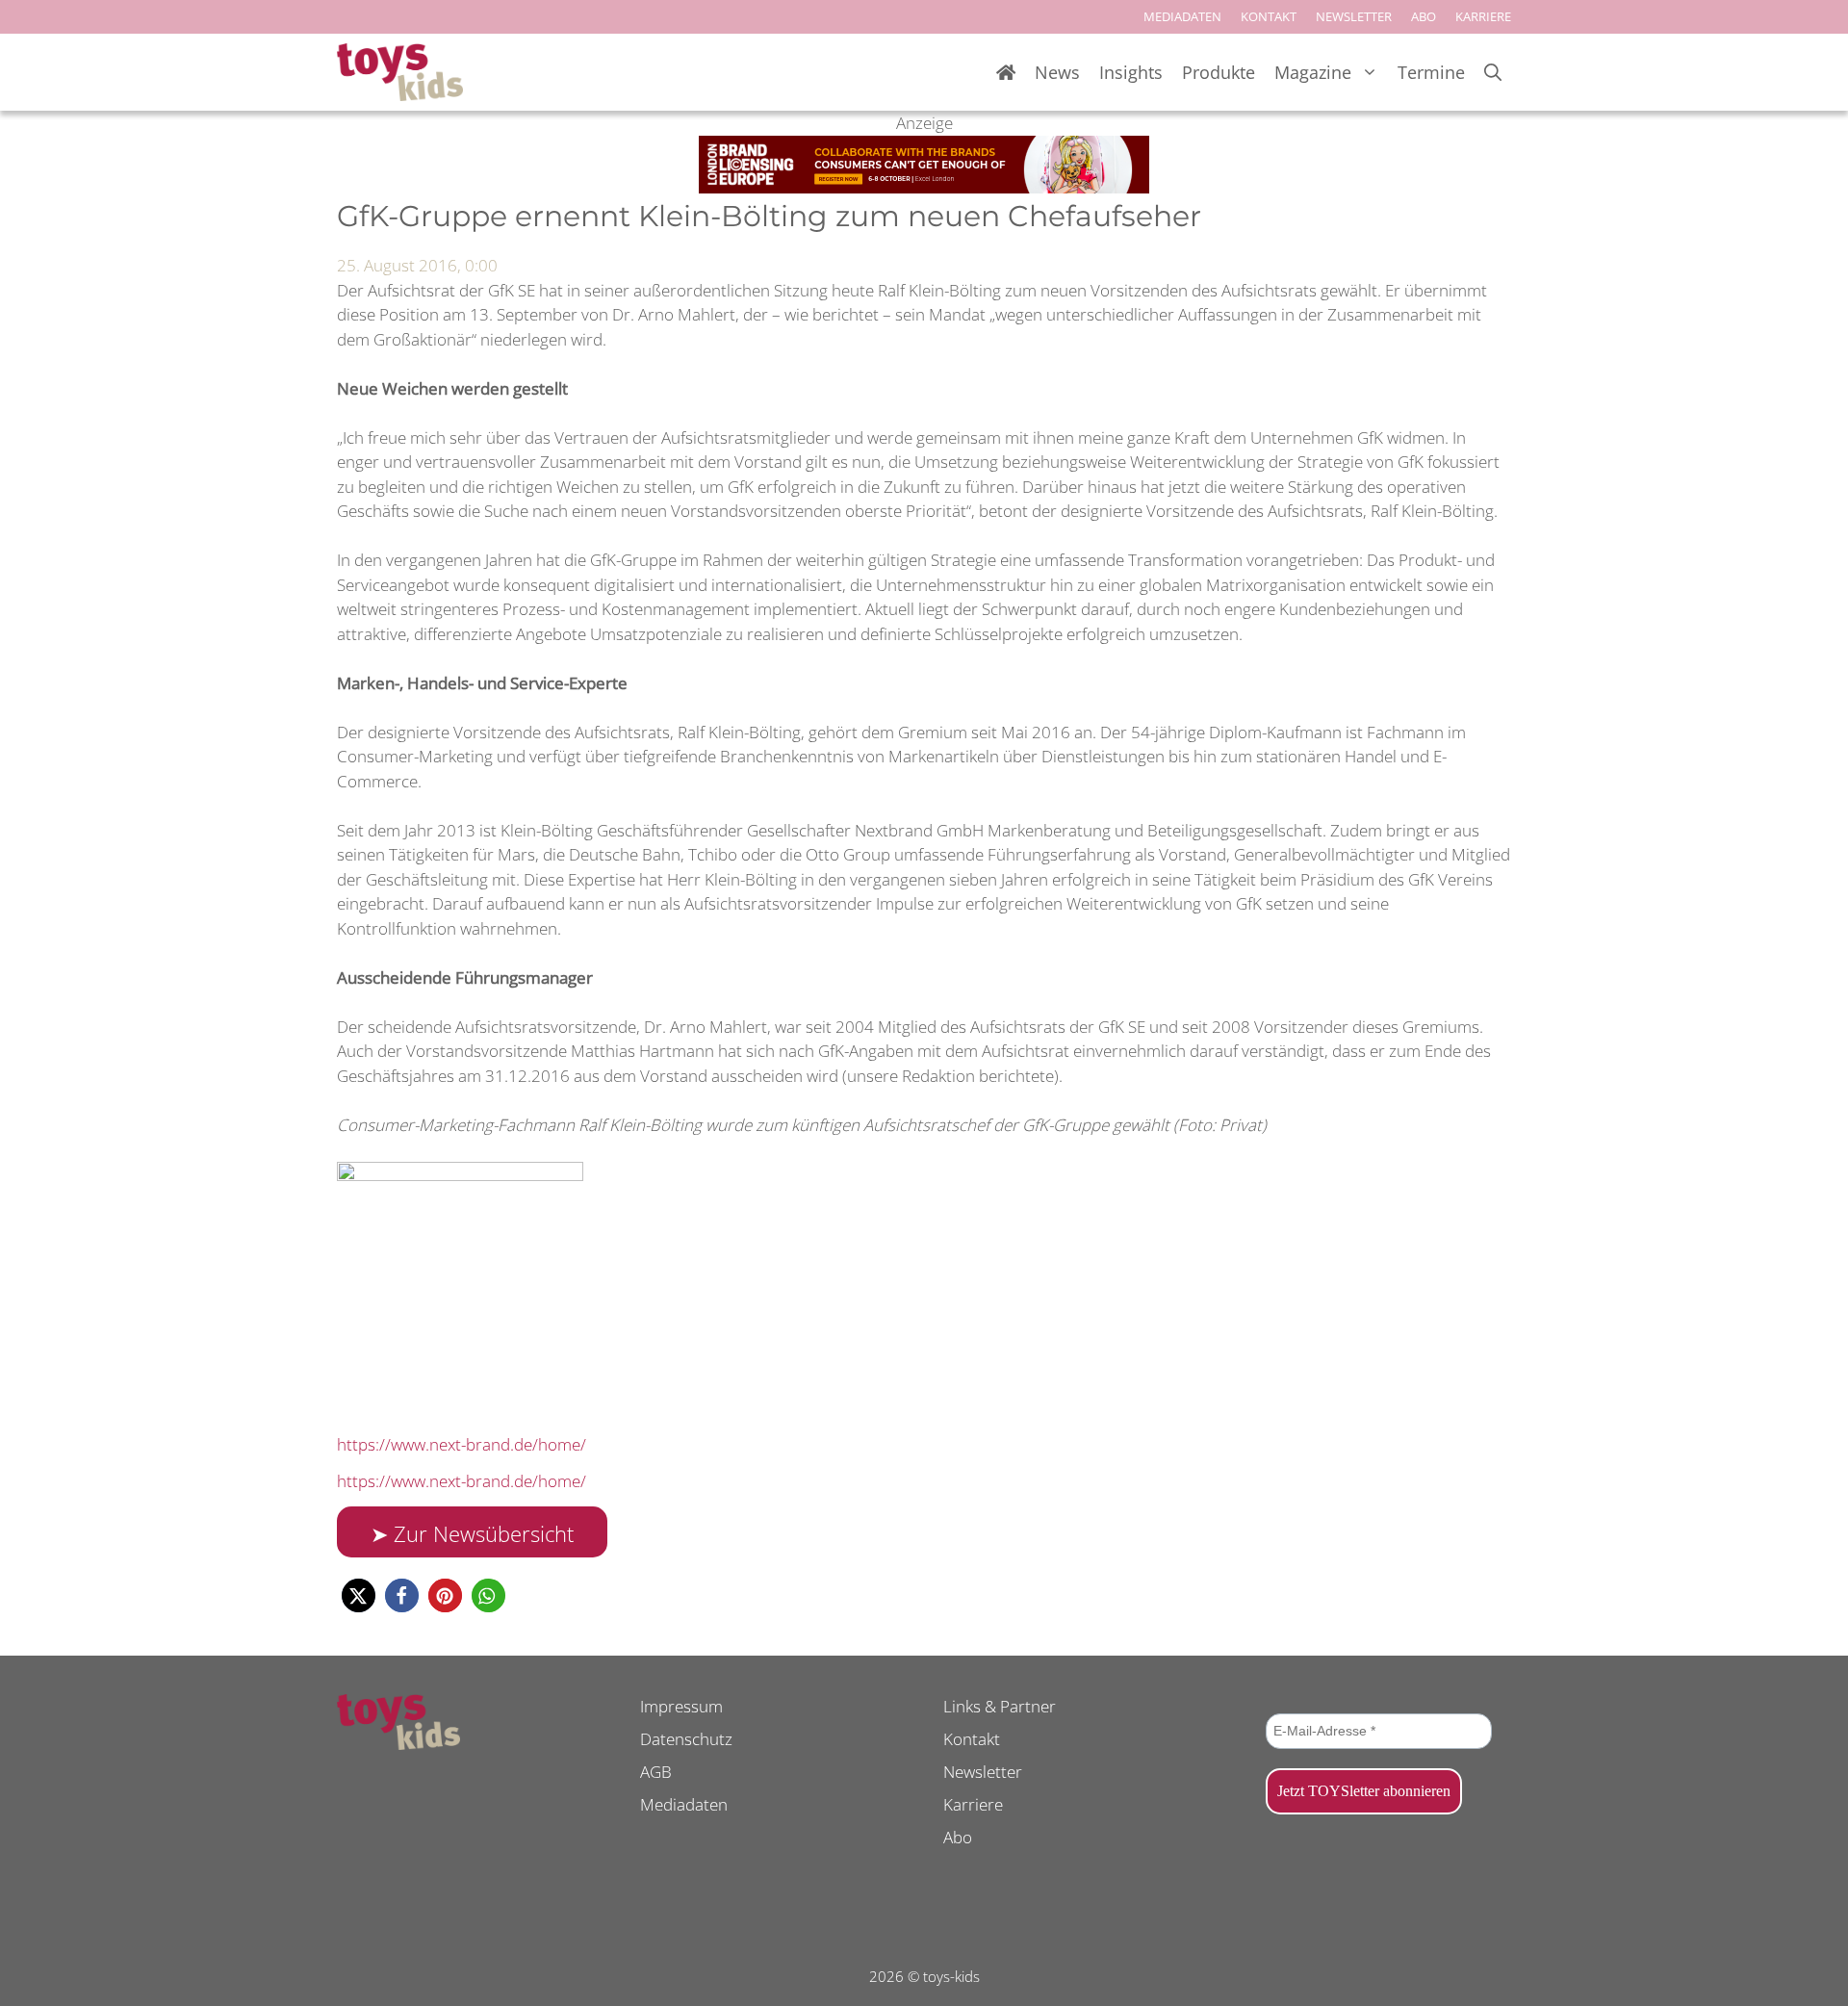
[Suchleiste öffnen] (1493, 73)
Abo (958, 1837)
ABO (1424, 16)
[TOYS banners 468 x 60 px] (924, 187)
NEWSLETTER (1354, 16)
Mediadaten (684, 1804)
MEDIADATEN (1182, 16)
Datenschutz (686, 1739)
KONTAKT (1269, 16)
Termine (1431, 72)
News (1057, 72)
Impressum (681, 1706)
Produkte (1219, 72)
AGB (656, 1772)
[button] (359, 1595)
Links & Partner (1000, 1706)
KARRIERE (1483, 16)
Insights (1131, 72)
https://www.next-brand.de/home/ (462, 1444)
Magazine (1313, 72)
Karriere (973, 1804)
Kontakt (972, 1739)
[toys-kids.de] (400, 72)
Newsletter (983, 1772)
